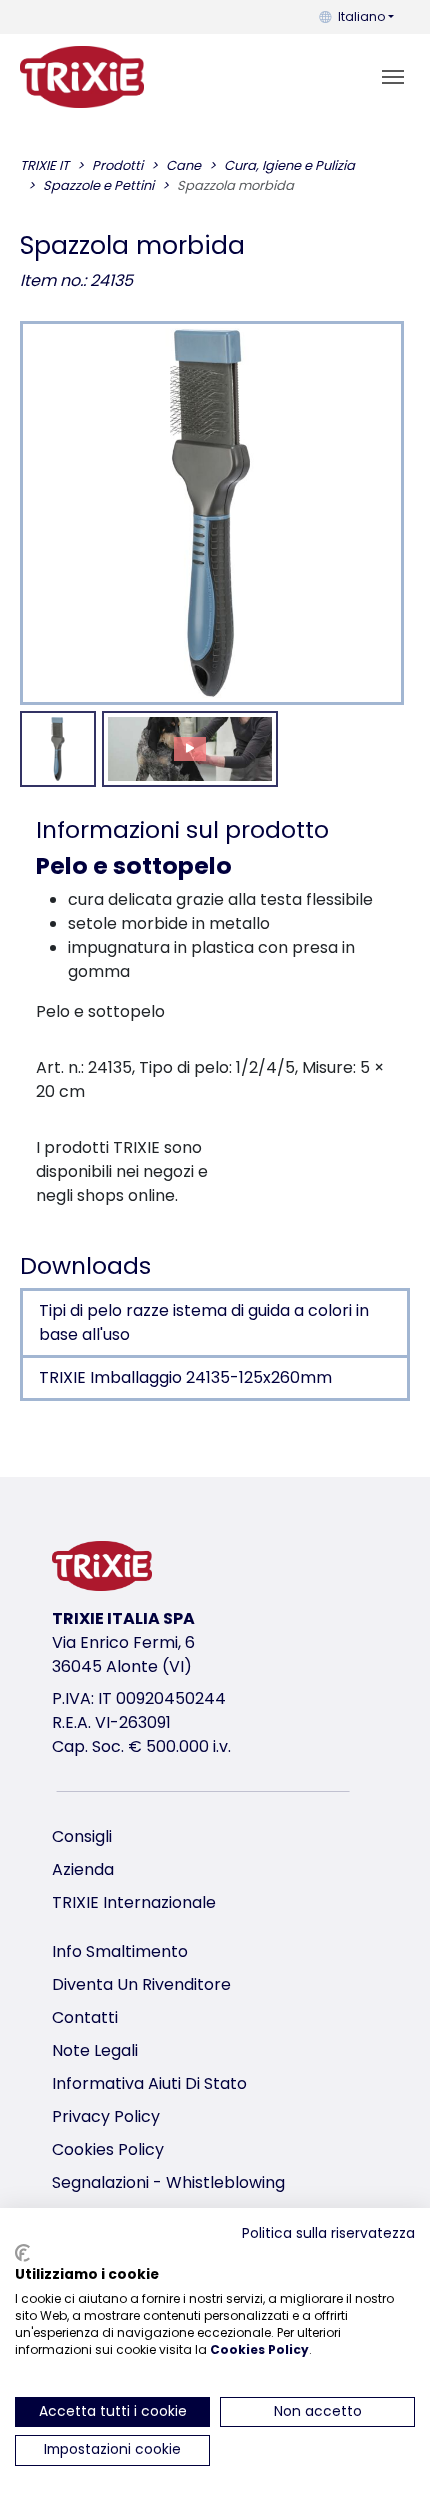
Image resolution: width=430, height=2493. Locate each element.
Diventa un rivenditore (141, 1984)
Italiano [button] (361, 16)
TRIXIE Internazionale (134, 1902)
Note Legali (95, 2050)
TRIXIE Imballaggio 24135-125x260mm (185, 1377)
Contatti (85, 2017)
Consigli (82, 1836)
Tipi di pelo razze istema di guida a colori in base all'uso (204, 1322)
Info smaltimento (120, 1951)
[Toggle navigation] (393, 77)
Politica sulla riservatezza (328, 2233)
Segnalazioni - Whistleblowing (168, 2182)
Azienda (83, 1869)
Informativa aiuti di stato (149, 2083)
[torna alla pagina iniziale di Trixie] (82, 77)
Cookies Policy (108, 2149)
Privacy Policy (106, 2116)
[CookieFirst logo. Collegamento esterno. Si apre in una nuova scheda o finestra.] (22, 2253)
